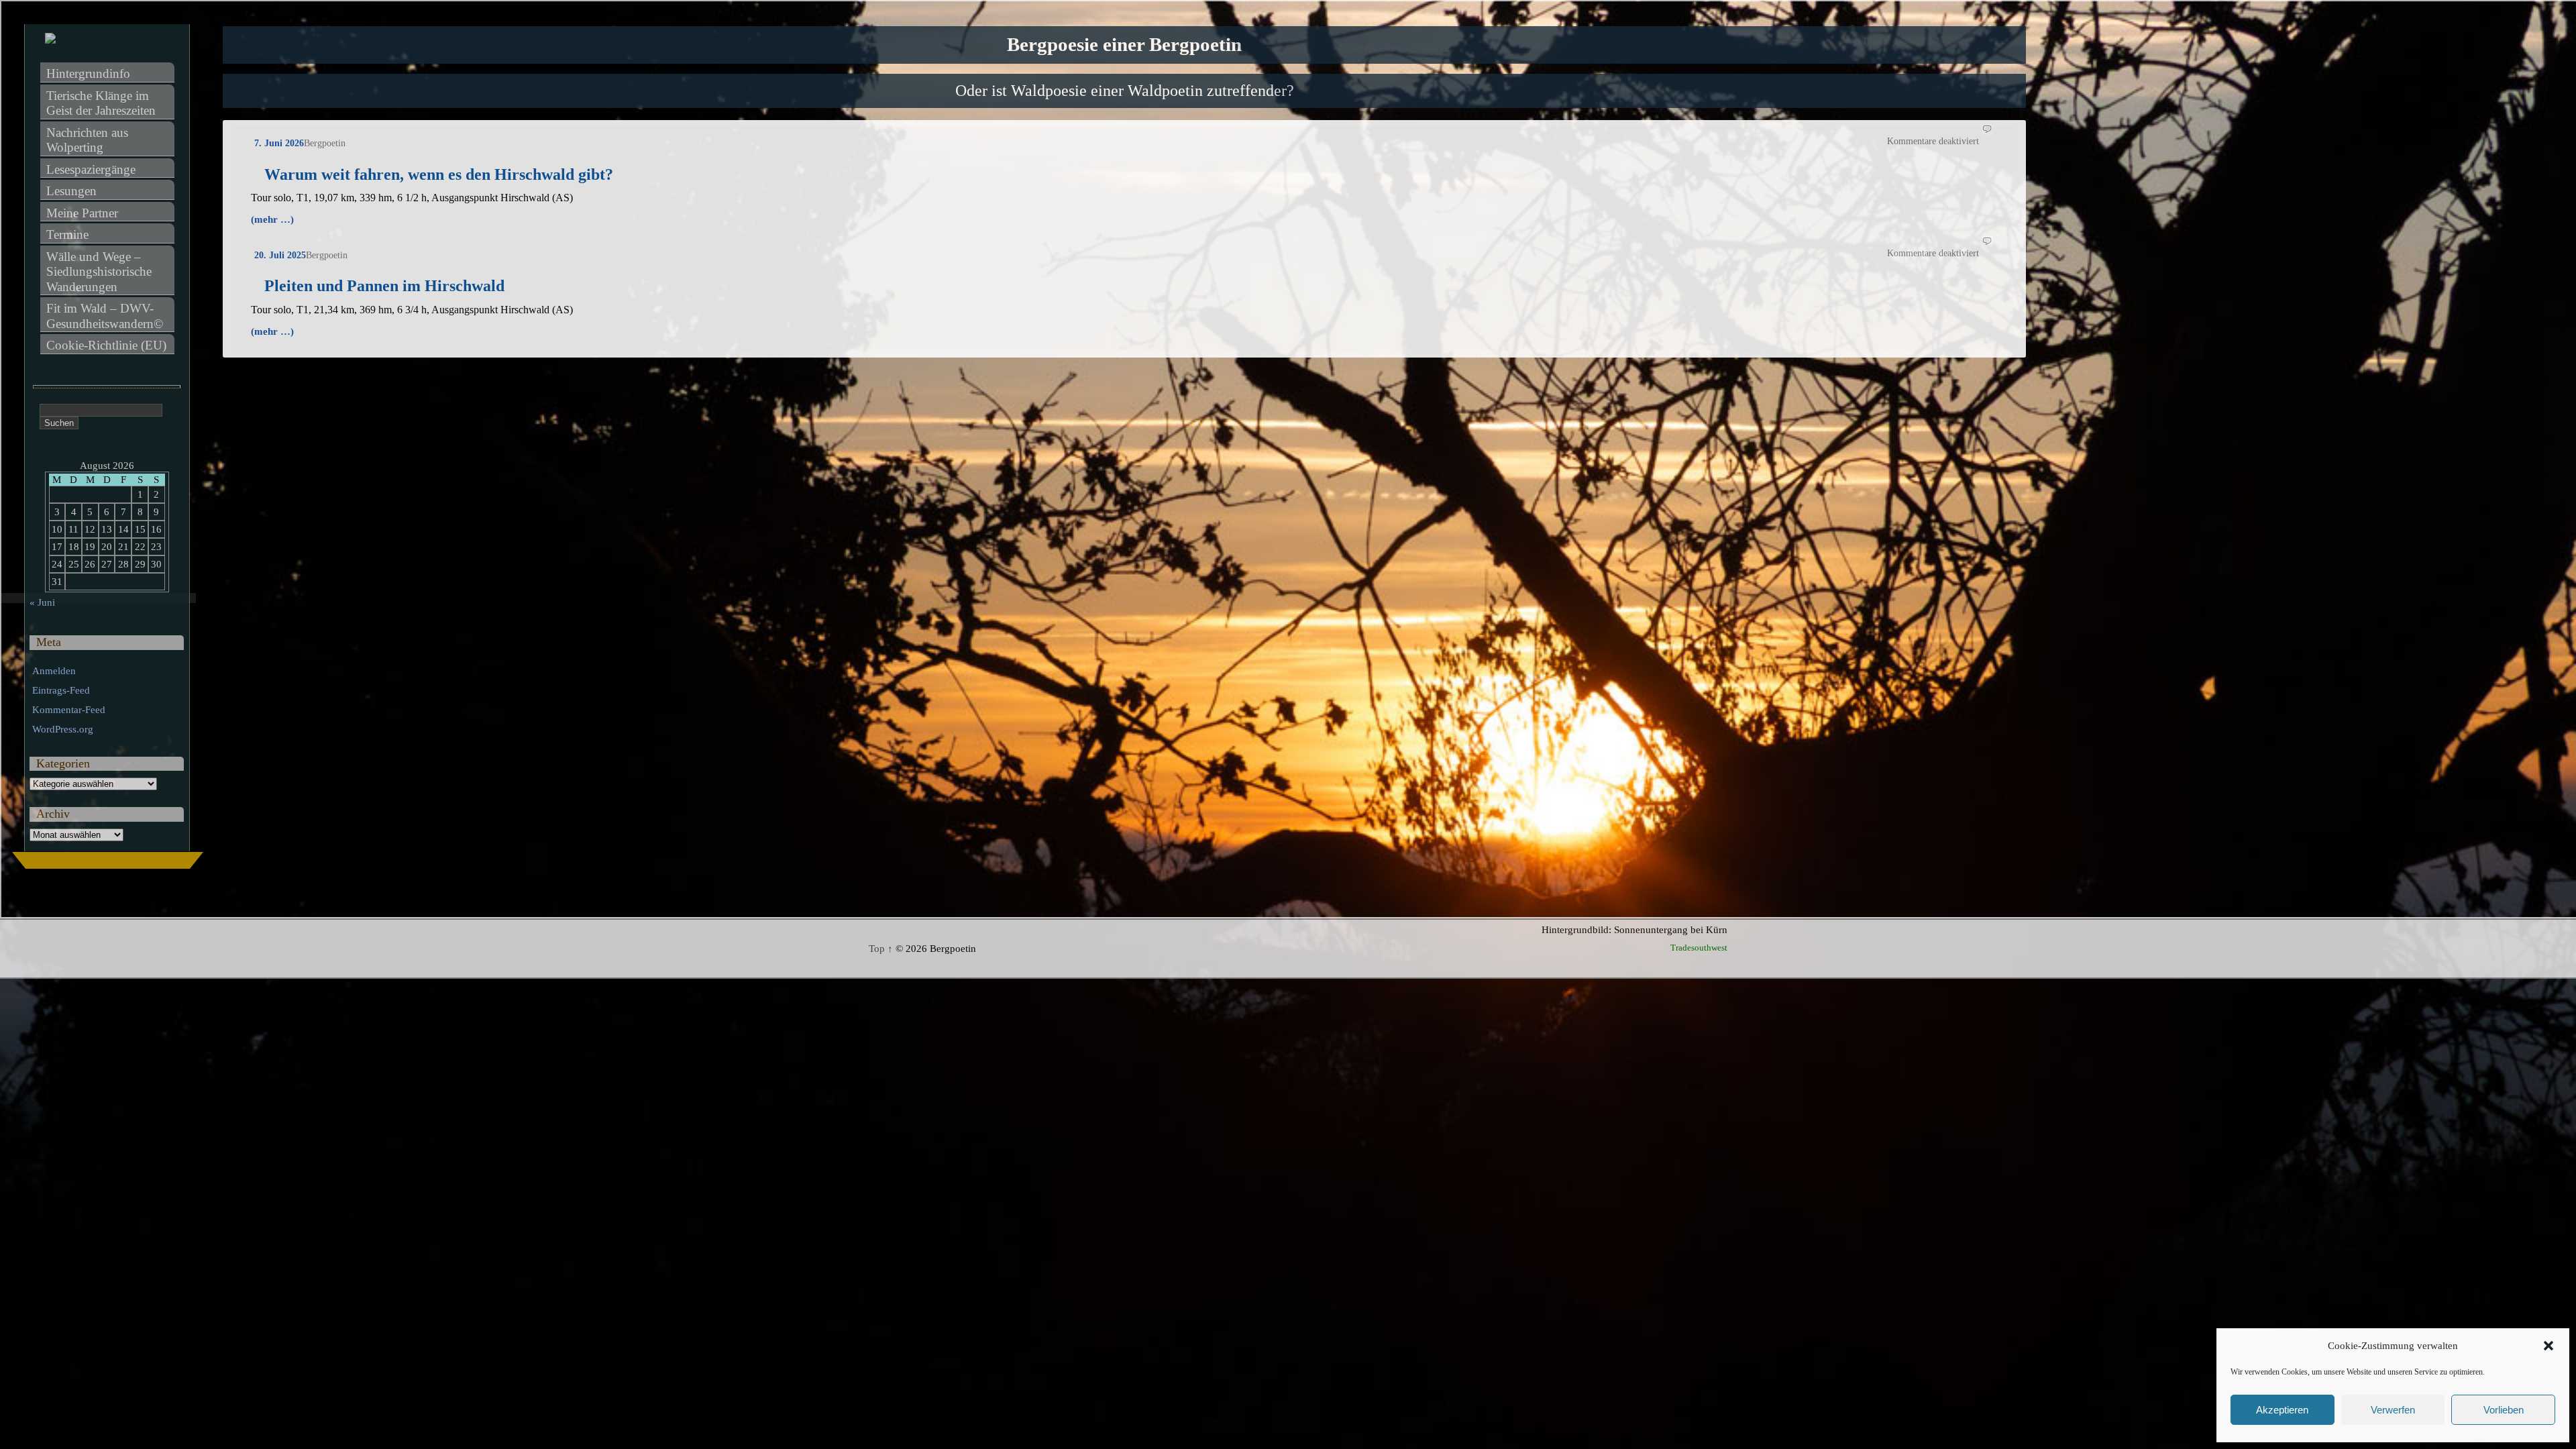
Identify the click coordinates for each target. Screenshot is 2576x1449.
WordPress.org (63, 729)
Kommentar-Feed (69, 710)
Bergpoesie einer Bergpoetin (1124, 45)
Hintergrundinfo (88, 73)
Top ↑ (881, 949)
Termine (67, 234)
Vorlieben (2504, 1410)
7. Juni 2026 (279, 143)
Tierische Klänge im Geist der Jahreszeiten (101, 103)
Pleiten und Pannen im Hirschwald (384, 286)
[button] (2548, 1346)
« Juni (42, 602)
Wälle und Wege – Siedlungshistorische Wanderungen (101, 272)
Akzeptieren (2282, 1410)
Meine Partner (82, 213)
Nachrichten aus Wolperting (89, 140)
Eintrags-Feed (61, 690)
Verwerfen (2393, 1410)
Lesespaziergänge (91, 169)
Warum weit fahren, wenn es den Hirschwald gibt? (439, 174)
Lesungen (71, 191)
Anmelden (54, 671)
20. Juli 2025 (280, 255)
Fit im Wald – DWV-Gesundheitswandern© (105, 316)
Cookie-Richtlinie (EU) (106, 345)
